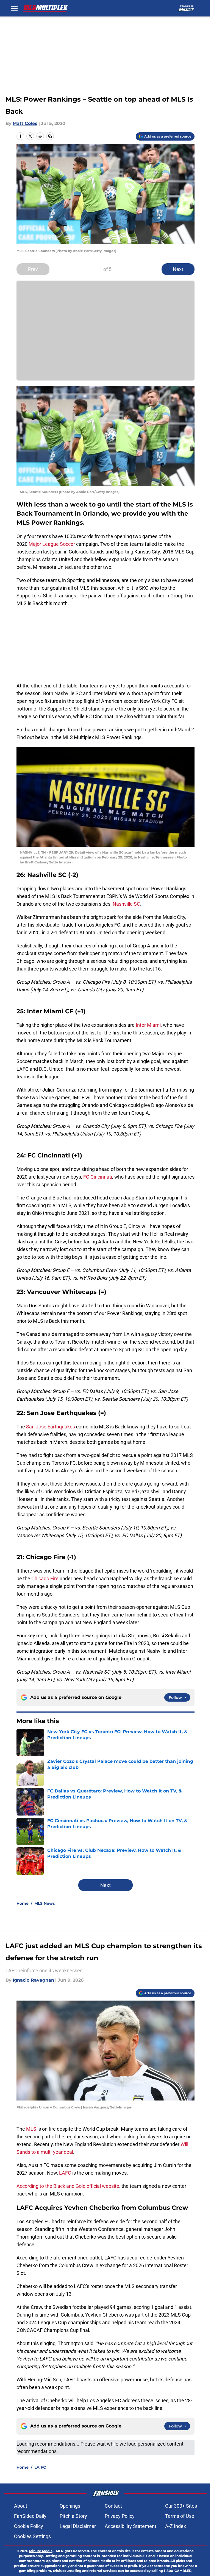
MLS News (45, 1903)
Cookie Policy (29, 2526)
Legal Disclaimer (78, 2526)
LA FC (40, 2467)
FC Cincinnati (98, 1177)
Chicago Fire (44, 1578)
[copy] (50, 136)
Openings (70, 2506)
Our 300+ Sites (181, 2506)
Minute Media (41, 2551)
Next (178, 269)
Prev (33, 269)
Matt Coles (25, 123)
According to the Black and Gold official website (68, 2186)
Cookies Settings (32, 2536)
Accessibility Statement (131, 2526)
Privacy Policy (120, 2516)
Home (23, 1903)
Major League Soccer (52, 544)
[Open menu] (14, 8)
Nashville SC (126, 904)
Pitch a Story (73, 2516)
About (21, 2506)
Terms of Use (180, 2516)
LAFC (66, 2173)
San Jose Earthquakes (50, 1427)
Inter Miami (148, 1025)
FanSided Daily (30, 2516)
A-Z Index (176, 2526)
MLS (32, 2129)
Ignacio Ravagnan (33, 1980)
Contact (113, 2506)
